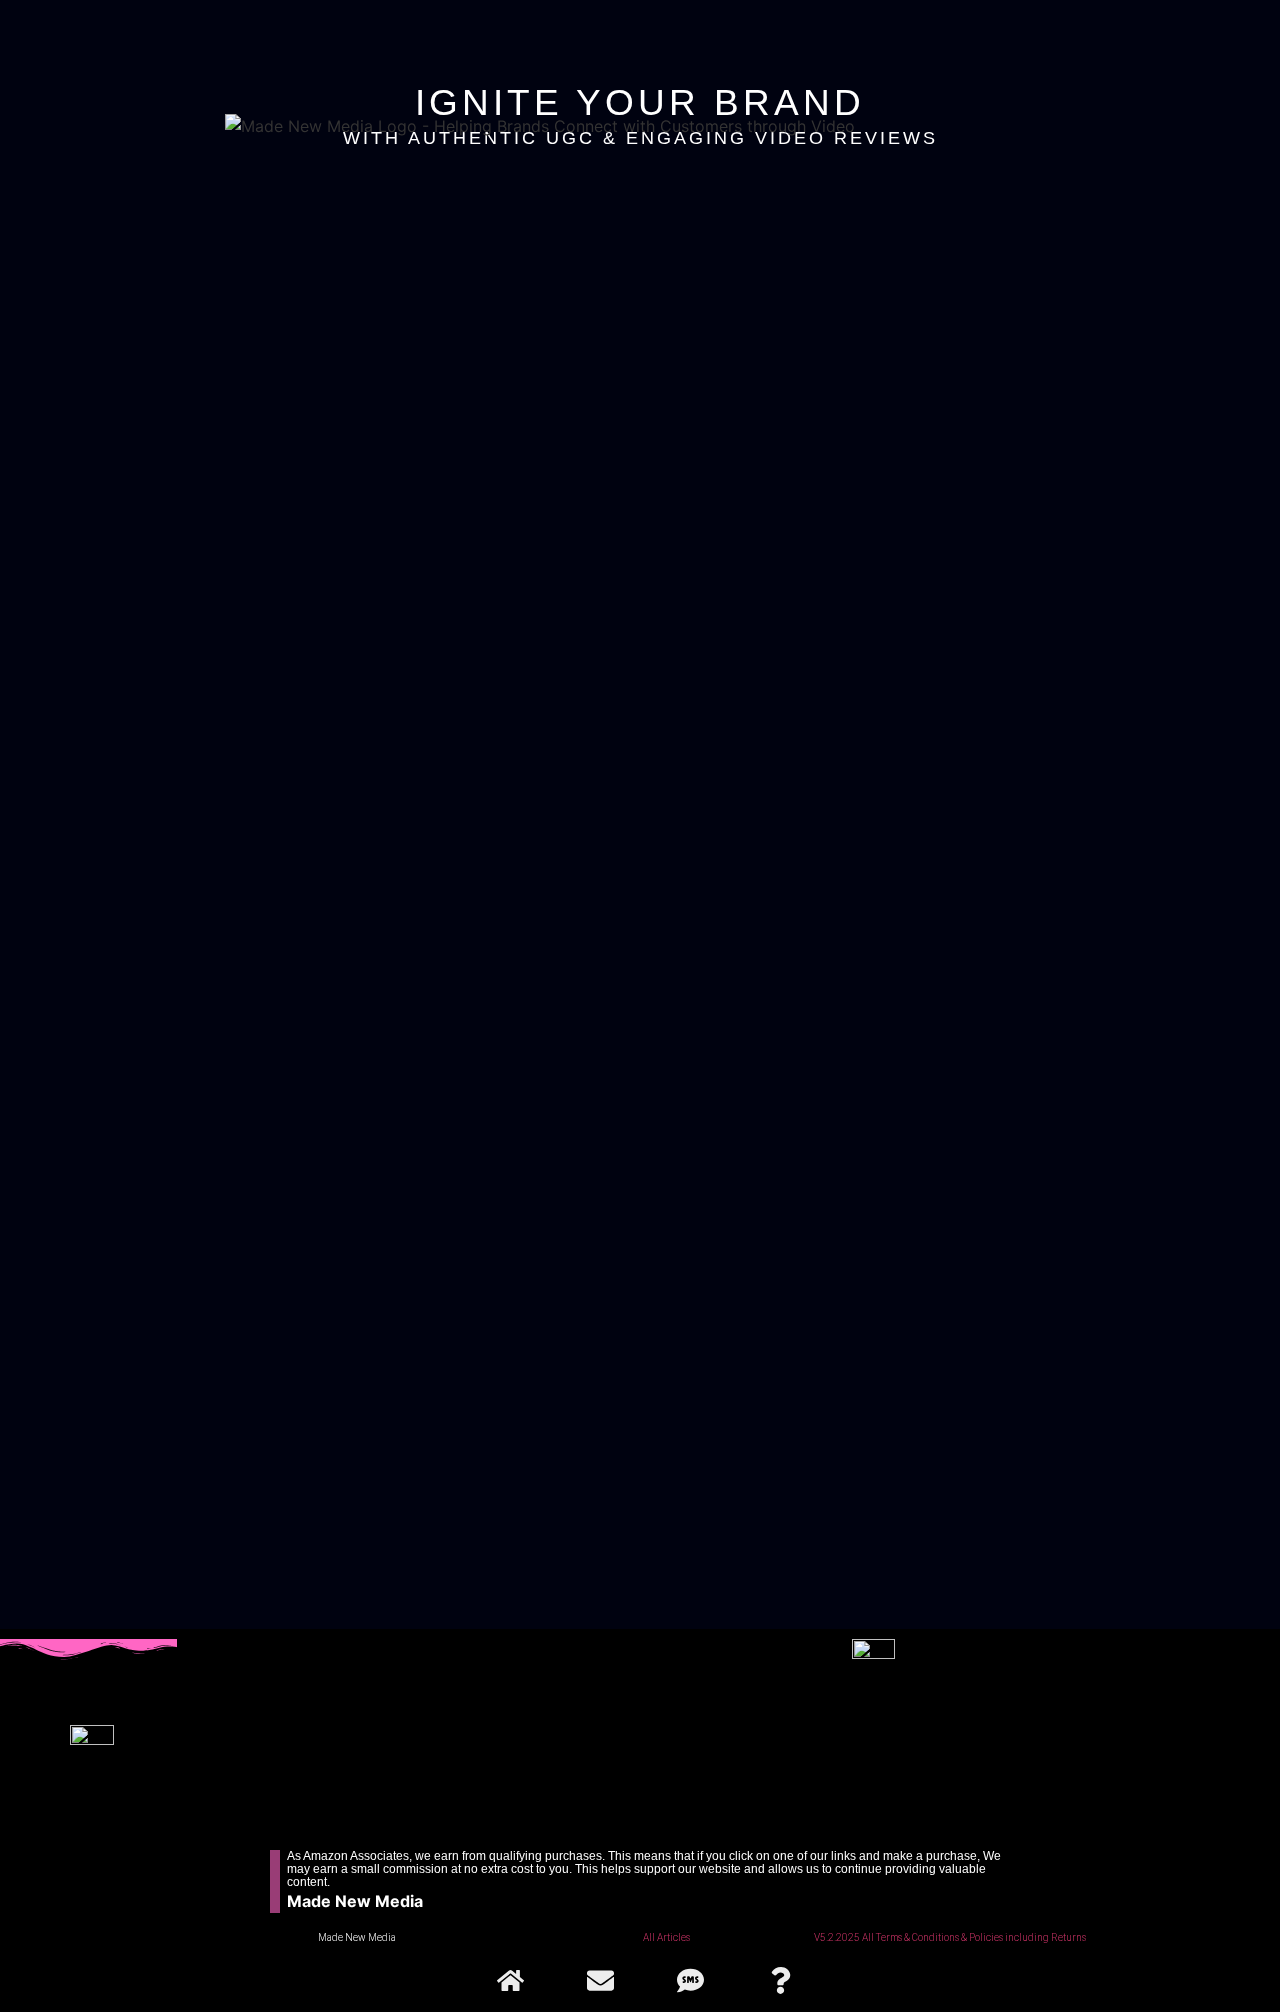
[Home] (510, 1980)
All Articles (666, 1937)
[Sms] (690, 1980)
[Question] (780, 1980)
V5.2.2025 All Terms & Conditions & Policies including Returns (950, 1937)
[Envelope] (600, 1980)
